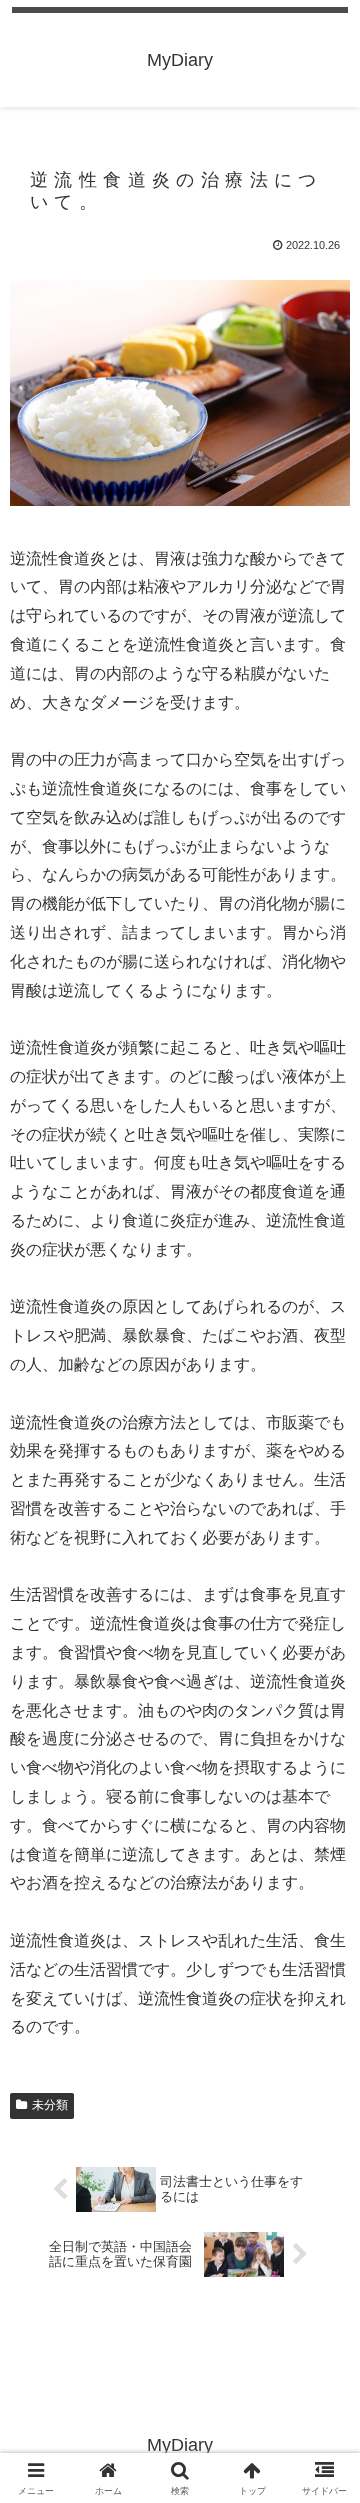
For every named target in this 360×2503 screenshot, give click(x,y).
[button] (321, 2387)
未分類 (50, 2105)
